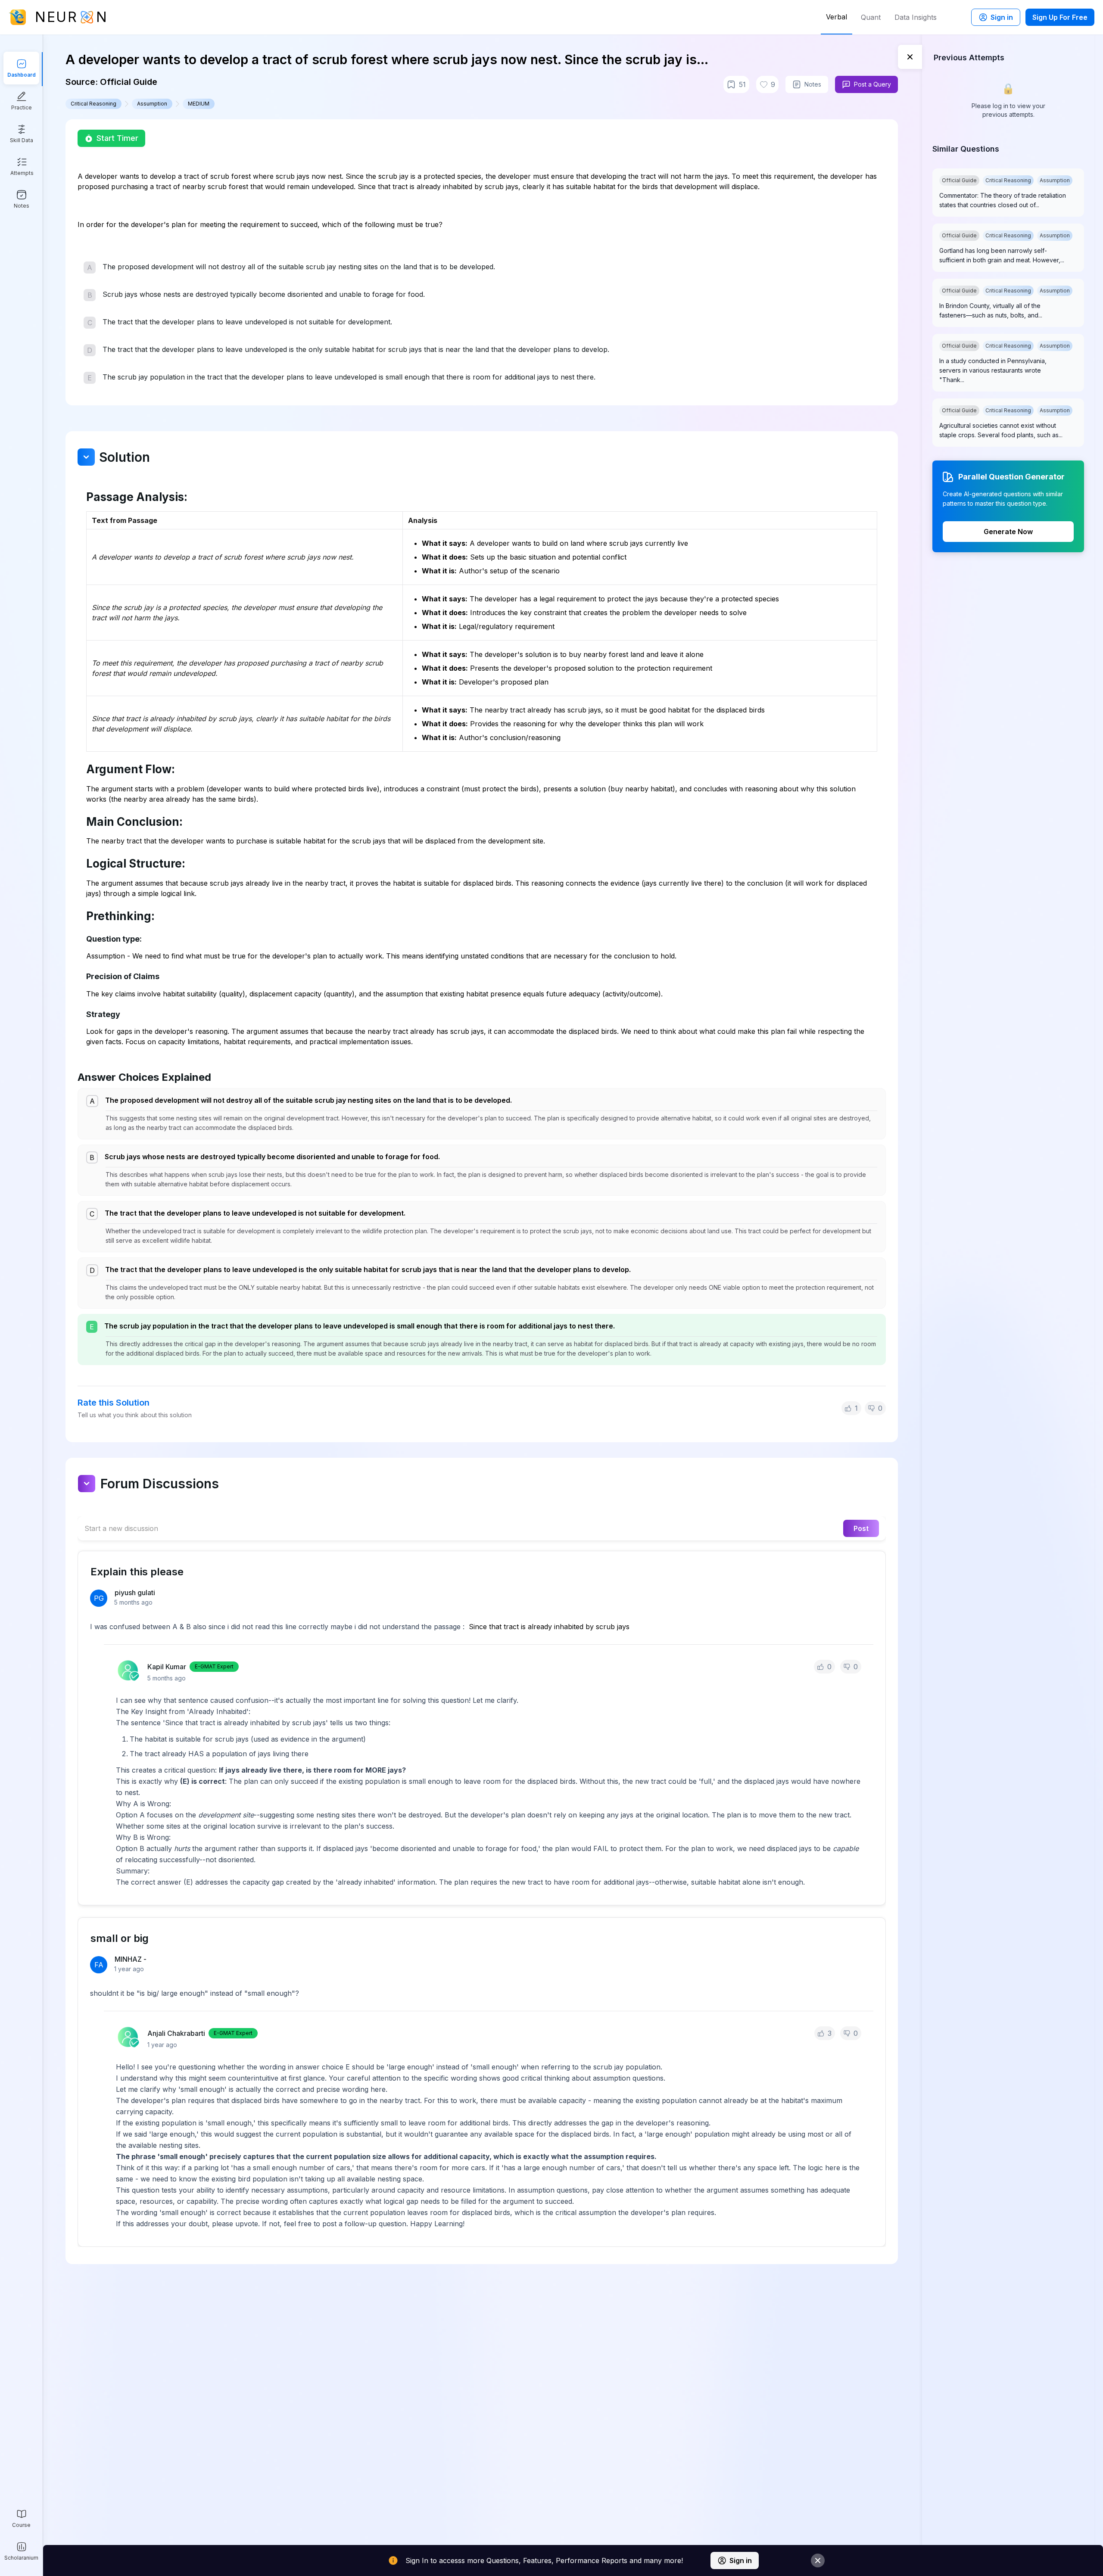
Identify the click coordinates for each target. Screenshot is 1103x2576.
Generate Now (1008, 532)
